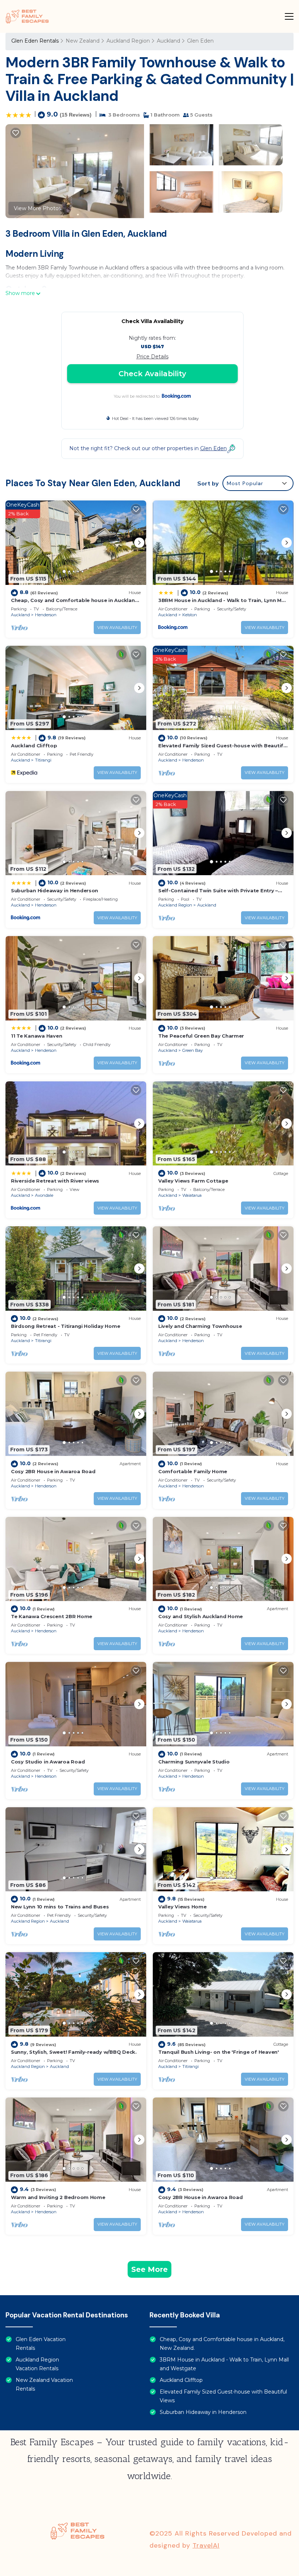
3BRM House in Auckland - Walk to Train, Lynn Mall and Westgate (224, 2364)
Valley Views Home (182, 1907)
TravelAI (206, 2545)
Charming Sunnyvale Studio (194, 1762)
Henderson (46, 615)
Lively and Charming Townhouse (200, 1326)
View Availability (117, 628)
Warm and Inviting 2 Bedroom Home (58, 2197)
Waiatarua (192, 1195)
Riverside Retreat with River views (55, 1181)
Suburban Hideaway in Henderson (55, 890)
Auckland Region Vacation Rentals (37, 2364)
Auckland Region (128, 41)
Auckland (168, 41)
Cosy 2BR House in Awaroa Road (53, 1471)
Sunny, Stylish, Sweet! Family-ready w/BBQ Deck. (74, 2052)
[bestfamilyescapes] (27, 16)
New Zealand (83, 41)
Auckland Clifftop (34, 746)
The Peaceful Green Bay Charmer (201, 1036)
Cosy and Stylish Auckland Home (201, 1616)
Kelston (190, 615)
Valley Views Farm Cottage (193, 1181)
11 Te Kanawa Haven (36, 1036)
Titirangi (43, 760)
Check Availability (152, 374)
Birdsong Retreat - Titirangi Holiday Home (65, 1326)
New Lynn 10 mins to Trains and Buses (60, 1907)
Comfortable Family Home (193, 1471)
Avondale (44, 1195)
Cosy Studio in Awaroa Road (48, 1762)
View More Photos (38, 208)
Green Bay (193, 1050)
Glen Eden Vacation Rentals (41, 2344)
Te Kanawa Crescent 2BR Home (52, 1616)
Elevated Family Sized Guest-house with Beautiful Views (223, 2396)
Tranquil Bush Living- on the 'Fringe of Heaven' (219, 2052)
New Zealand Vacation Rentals (44, 2384)
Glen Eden (200, 41)
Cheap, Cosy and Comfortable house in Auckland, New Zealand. (222, 2344)
